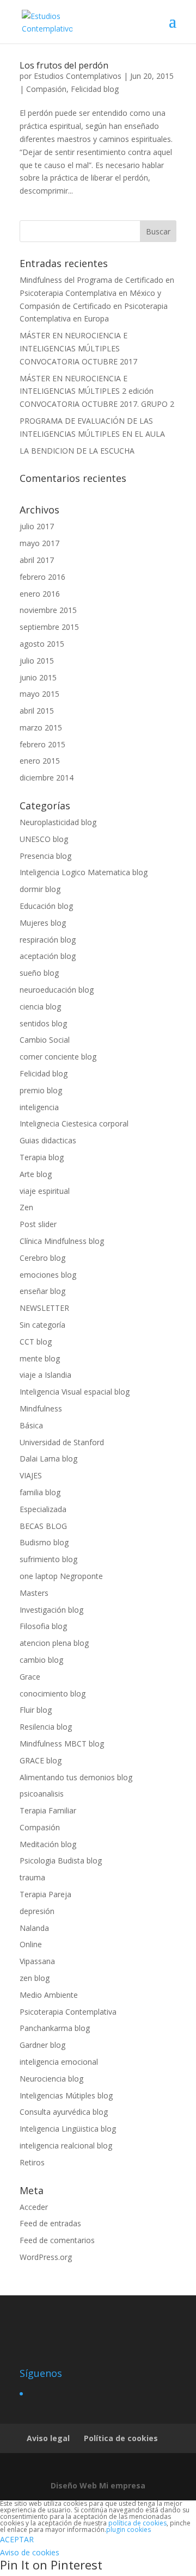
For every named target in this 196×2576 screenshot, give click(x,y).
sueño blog (39, 973)
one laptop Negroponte (61, 1576)
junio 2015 (38, 677)
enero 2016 (40, 594)
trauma (32, 1877)
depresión (37, 1911)
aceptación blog (48, 956)
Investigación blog (51, 1610)
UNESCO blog (44, 839)
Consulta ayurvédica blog (64, 2112)
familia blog (40, 1492)
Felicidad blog (95, 89)
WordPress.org (46, 2257)
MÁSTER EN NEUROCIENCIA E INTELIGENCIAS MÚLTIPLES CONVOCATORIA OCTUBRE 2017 (78, 348)
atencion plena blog (54, 1643)
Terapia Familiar (48, 1810)
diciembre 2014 (47, 778)
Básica (31, 1425)
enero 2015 (40, 761)
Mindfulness (41, 1408)
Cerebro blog (42, 1258)
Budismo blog (44, 1542)
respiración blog (48, 940)
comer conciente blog (58, 1057)
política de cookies (137, 2523)
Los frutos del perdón (64, 65)
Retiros (32, 2162)
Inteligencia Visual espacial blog (75, 1392)
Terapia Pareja (45, 1894)
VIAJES (31, 1475)
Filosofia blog (43, 1626)
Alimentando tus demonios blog (76, 1777)
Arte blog (36, 1174)
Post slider (38, 1224)
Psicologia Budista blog (61, 1860)
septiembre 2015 (49, 627)
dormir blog (40, 889)
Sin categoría (42, 1325)
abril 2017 (37, 560)
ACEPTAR (17, 2539)
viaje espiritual (45, 1191)
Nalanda (34, 1928)
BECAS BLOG (43, 1526)
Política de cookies (121, 2438)
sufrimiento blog (48, 1559)
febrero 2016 (42, 577)
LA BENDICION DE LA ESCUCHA (77, 451)
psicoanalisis (42, 1794)
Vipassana (37, 1961)
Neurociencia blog (51, 2079)
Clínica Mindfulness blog (62, 1241)
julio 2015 (37, 661)
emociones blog (48, 1275)
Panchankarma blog (55, 2028)
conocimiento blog (53, 1693)
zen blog (35, 1978)
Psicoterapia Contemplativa (68, 2012)
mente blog (40, 1358)
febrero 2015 (42, 744)
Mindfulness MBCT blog (62, 1744)
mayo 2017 (39, 543)
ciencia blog (40, 1007)
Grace (30, 1677)
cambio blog (41, 1660)
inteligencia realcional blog (66, 2145)
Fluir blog (36, 1710)
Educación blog (46, 906)
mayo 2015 (39, 694)
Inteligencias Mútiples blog (66, 2095)
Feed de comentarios (57, 2240)
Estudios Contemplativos (78, 76)
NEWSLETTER (44, 1308)
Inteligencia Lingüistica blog (68, 2129)
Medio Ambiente (49, 1995)
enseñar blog (42, 1291)
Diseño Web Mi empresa (98, 2485)
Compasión (46, 89)
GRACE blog (41, 1760)
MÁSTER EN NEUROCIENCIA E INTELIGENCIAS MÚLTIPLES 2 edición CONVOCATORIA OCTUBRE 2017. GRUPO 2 (97, 391)
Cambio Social (45, 1040)
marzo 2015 (41, 727)
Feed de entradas (50, 2223)
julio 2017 (37, 526)
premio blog (41, 1090)
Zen (26, 1207)
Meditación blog (48, 1844)
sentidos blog (43, 1023)
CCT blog (36, 1342)
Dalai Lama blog (48, 1459)
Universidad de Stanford (62, 1442)
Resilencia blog (46, 1727)
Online (31, 1944)
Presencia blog (45, 856)
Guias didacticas (48, 1140)
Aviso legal (48, 2438)
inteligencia (39, 1107)
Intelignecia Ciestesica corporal (74, 1123)
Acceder (34, 2207)
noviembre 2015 (48, 610)
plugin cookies (128, 2529)
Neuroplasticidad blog (58, 822)
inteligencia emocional (59, 2062)
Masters (34, 1593)
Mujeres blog (43, 923)
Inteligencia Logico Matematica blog (84, 872)
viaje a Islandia (45, 1375)
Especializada (43, 1509)
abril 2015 (37, 711)
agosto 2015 (42, 644)
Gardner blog (42, 2045)
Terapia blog (42, 1157)
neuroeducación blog (57, 990)
